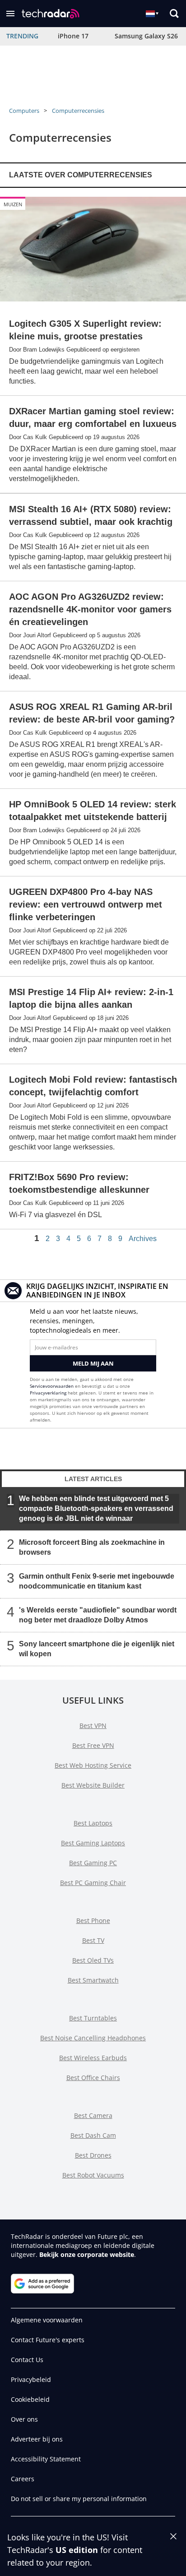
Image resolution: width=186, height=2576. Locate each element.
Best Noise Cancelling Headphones (93, 2038)
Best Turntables (93, 2018)
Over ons (24, 2419)
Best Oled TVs (93, 1960)
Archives (143, 1239)
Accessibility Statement (46, 2459)
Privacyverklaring (48, 1393)
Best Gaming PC (93, 1863)
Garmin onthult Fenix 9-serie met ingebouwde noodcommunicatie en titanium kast (97, 1581)
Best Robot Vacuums (93, 2175)
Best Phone (93, 1920)
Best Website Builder (93, 1785)
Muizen (13, 204)
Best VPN (93, 1726)
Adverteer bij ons (37, 2439)
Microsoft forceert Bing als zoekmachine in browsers (92, 1547)
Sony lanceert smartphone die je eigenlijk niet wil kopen (97, 1649)
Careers (23, 2479)
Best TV (93, 1940)
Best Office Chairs (93, 2078)
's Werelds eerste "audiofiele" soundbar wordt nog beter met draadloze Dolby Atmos (98, 1615)
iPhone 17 (73, 36)
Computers (24, 111)
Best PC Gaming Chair (93, 1883)
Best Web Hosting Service (93, 1765)
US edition (77, 2550)
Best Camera (93, 2115)
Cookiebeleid (30, 2399)
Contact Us (27, 2360)
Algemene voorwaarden (47, 2320)
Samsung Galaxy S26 (146, 36)
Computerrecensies (78, 111)
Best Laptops (93, 1823)
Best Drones (93, 2155)
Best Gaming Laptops (93, 1843)
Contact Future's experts (48, 2340)
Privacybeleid (31, 2379)
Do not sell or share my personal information (79, 2499)
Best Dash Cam (93, 2135)
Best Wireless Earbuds (93, 2058)
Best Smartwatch (93, 1980)
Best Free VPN (93, 1745)
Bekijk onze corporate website (87, 2254)
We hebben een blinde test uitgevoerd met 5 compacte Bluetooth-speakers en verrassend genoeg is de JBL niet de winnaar (96, 1508)
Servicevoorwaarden (52, 1386)
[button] (10, 14)
